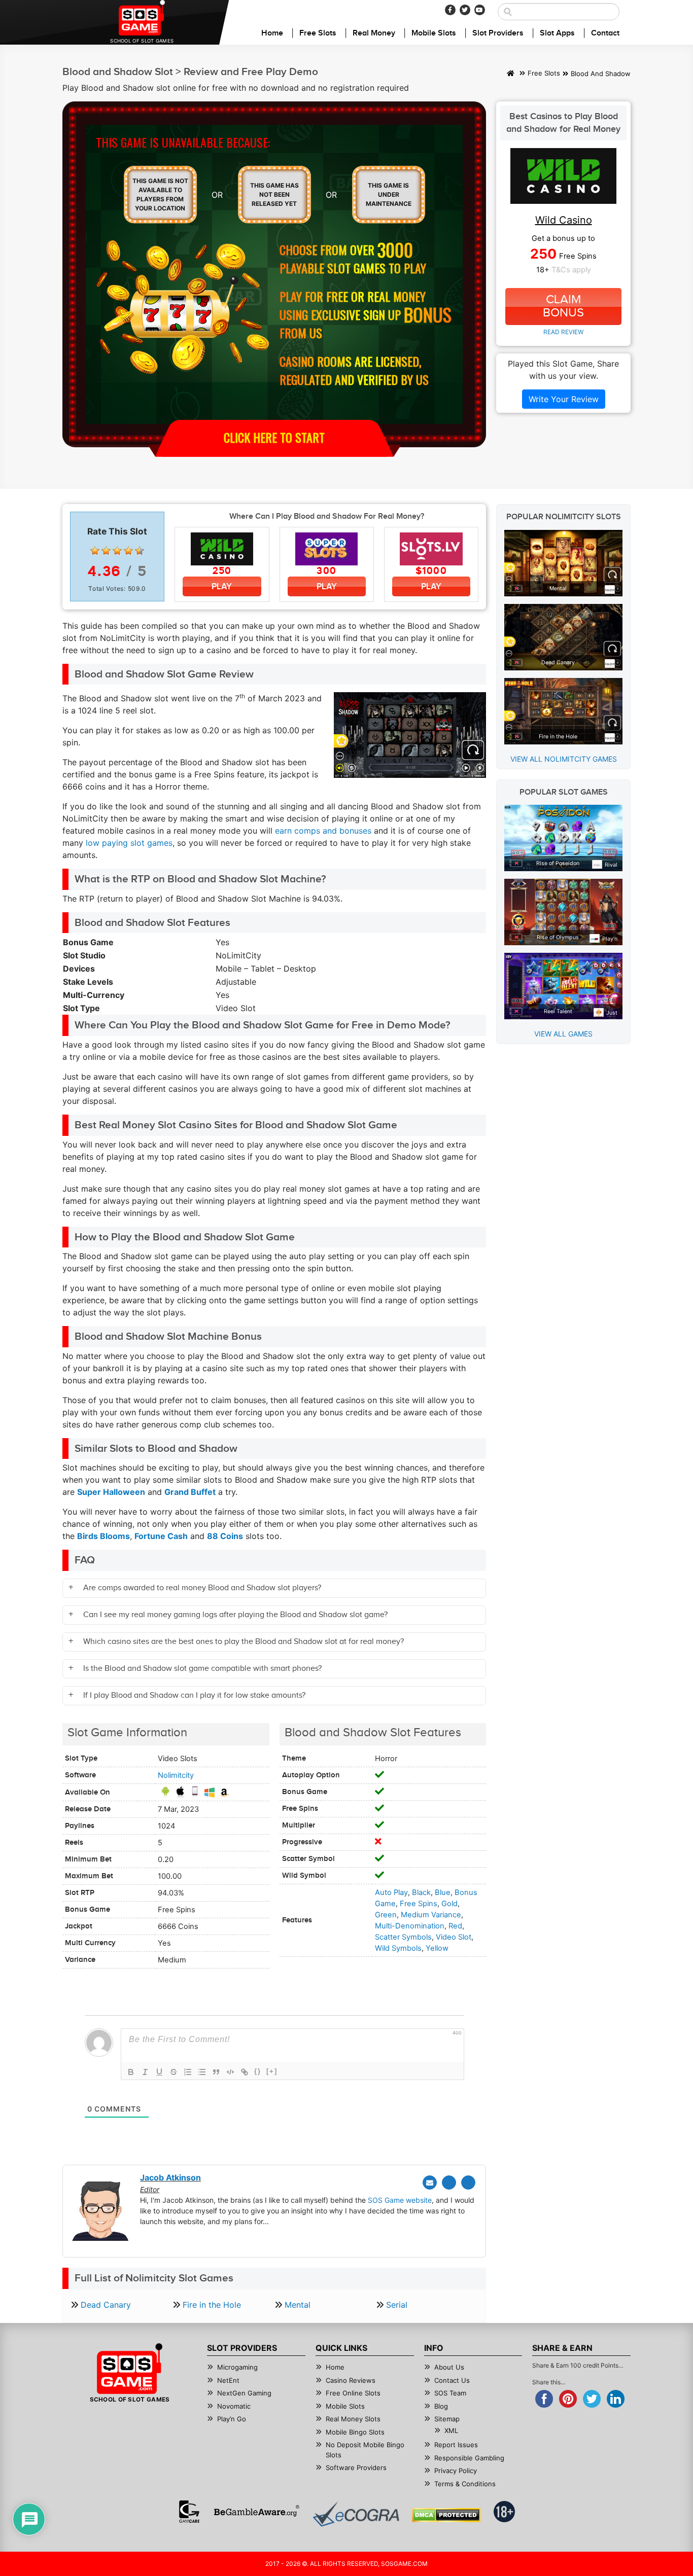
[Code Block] (230, 2072)
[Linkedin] (468, 2183)
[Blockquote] (216, 2072)
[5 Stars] (140, 551)
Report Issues (456, 2445)
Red (455, 1926)
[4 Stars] (128, 551)
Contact (605, 33)
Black (421, 1892)
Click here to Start (274, 437)
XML (451, 2430)
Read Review (563, 332)
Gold (449, 1904)
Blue (443, 1892)
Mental (298, 2305)
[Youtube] (480, 10)
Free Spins (419, 1904)
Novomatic (234, 2406)
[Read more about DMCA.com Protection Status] (446, 2515)
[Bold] (131, 2072)
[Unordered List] (202, 2072)
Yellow (437, 1948)
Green (386, 1915)
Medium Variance (431, 1915)
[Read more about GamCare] (189, 2512)
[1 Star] (95, 551)
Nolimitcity (176, 1775)
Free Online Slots (353, 2393)
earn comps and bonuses (323, 831)
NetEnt (228, 2380)
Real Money (374, 33)
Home (272, 33)
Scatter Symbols (403, 1937)
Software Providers (356, 2467)
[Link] (245, 2072)
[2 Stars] (106, 551)
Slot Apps (557, 33)
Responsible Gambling (469, 2458)
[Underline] (159, 2072)
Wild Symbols (398, 1948)
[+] (272, 2071)
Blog (441, 2406)
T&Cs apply (571, 270)
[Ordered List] (188, 2072)
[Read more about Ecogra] (356, 2514)
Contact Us (452, 2380)
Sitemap (447, 2419)
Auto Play (391, 1892)
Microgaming (237, 2367)
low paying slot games (129, 843)
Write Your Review (564, 399)
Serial (397, 2305)
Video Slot (454, 1937)
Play (222, 586)
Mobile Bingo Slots (355, 2432)
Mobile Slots (434, 33)
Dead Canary (106, 2305)
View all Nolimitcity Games (564, 759)
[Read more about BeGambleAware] (256, 2512)
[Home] (511, 74)
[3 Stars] (117, 551)
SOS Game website (400, 2200)
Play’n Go (232, 2419)
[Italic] (145, 2072)
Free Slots (318, 33)
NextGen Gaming (244, 2393)
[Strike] (174, 2072)
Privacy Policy (456, 2471)
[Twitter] (465, 10)
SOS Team (450, 2393)
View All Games (563, 1034)
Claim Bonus (563, 306)
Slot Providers (498, 33)
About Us (449, 2367)
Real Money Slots (353, 2419)
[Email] (430, 2183)
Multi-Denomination (410, 1926)
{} (258, 2071)
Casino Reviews (351, 2380)
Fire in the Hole (212, 2305)
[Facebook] (450, 10)
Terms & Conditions (465, 2484)
